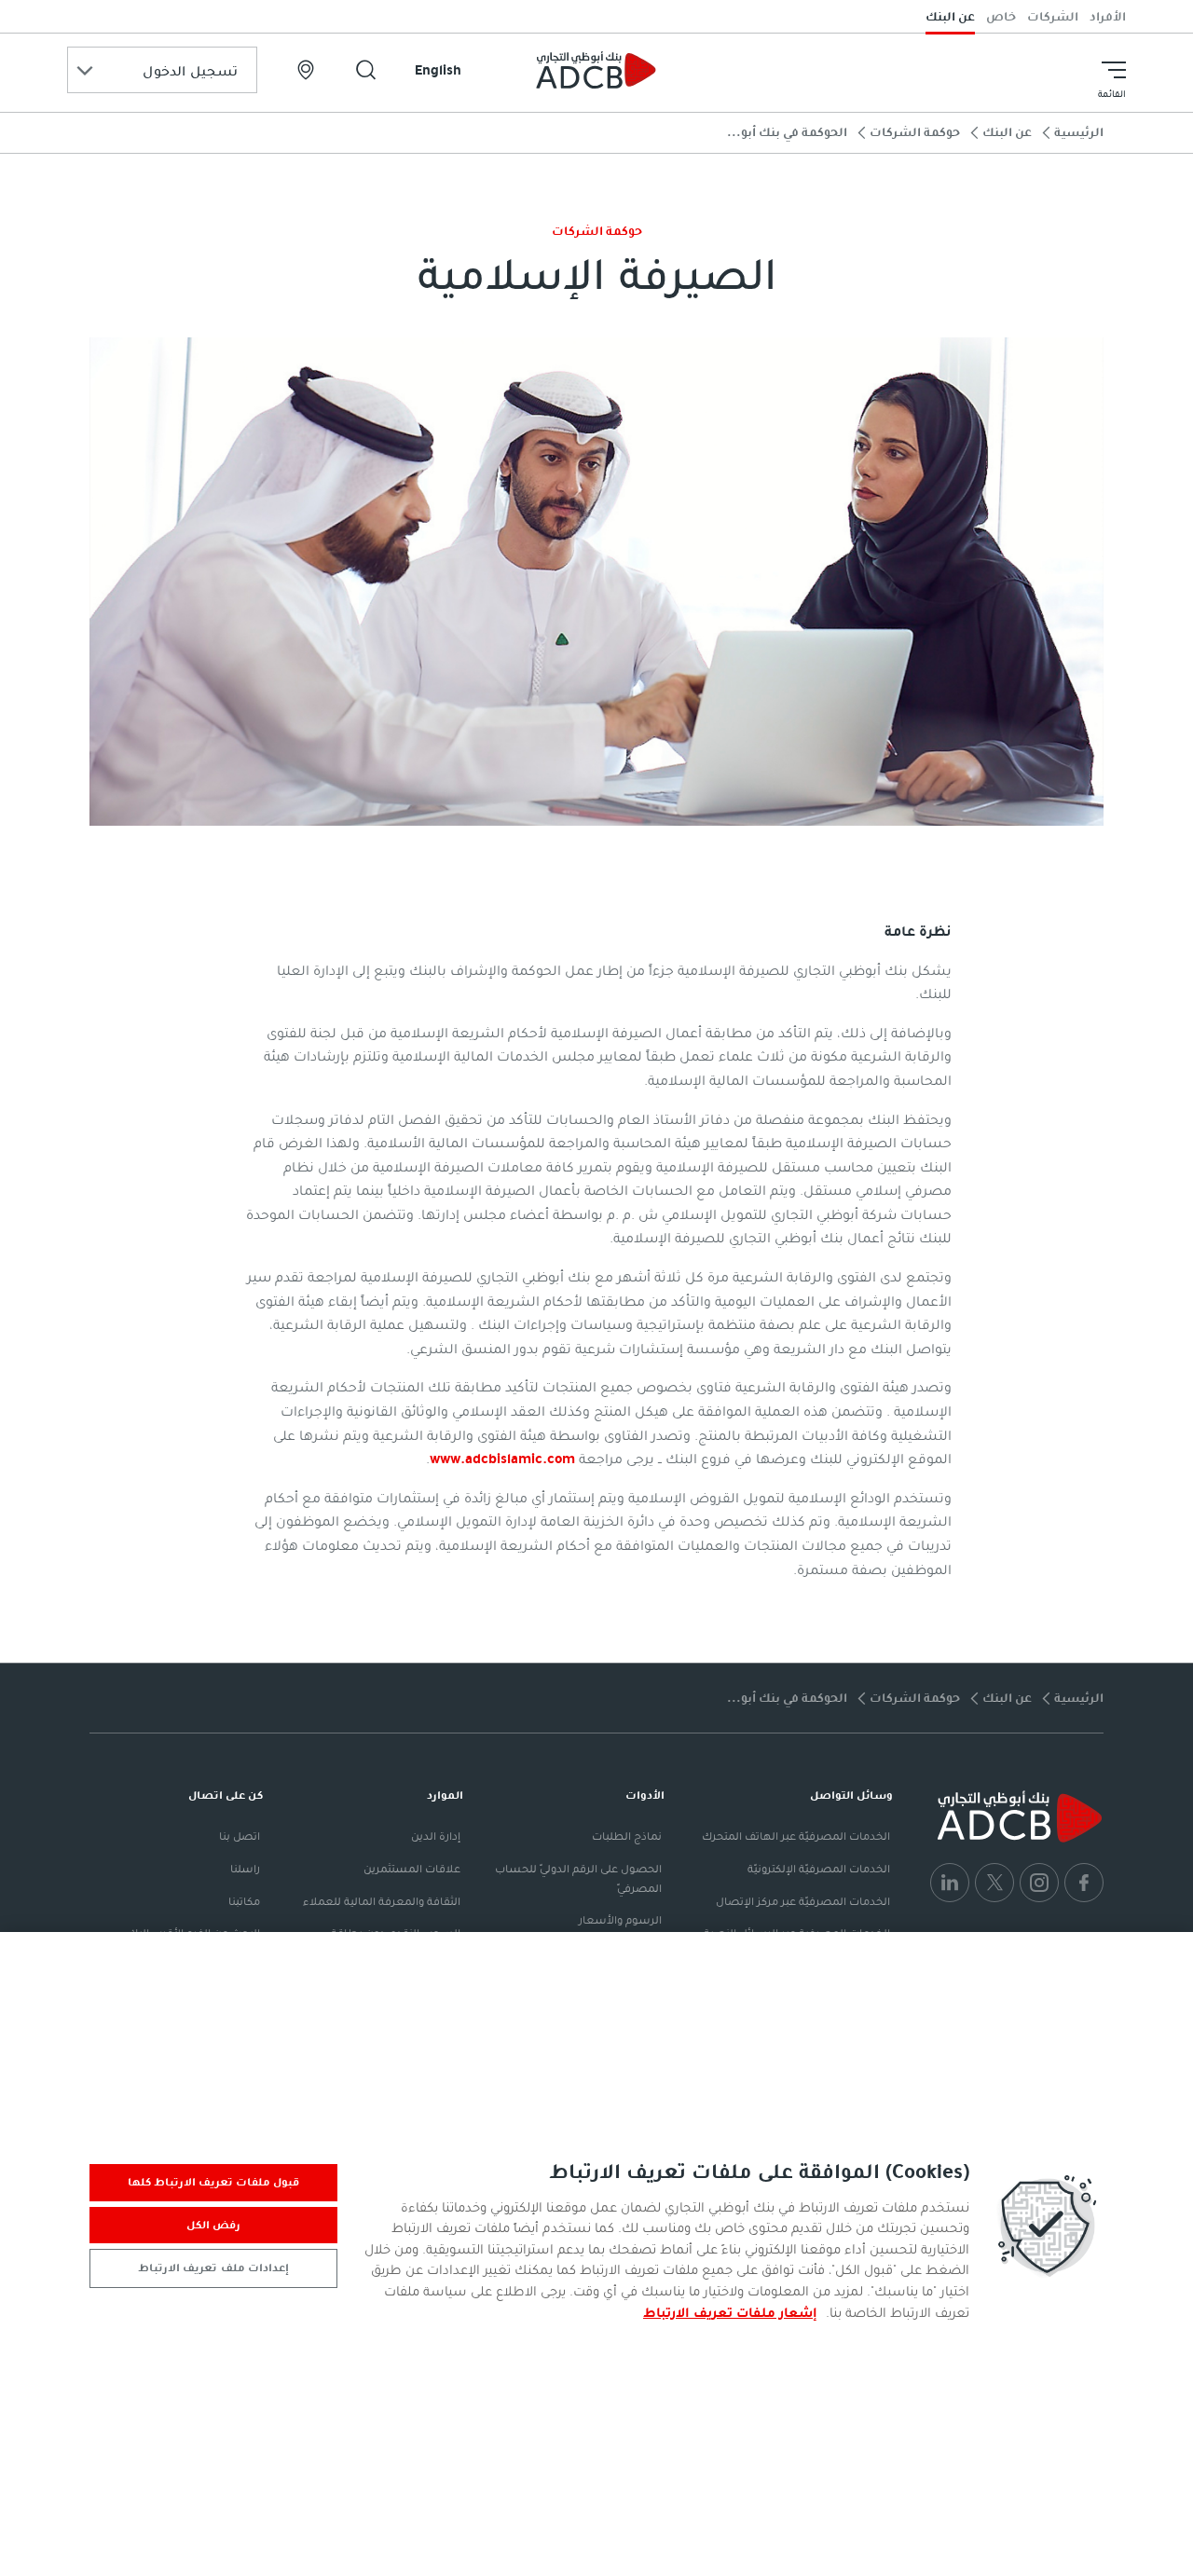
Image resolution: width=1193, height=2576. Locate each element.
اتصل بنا (240, 1836)
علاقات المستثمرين (412, 1869)
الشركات (1053, 16)
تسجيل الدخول (190, 71)
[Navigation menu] (1114, 70)
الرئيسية (1079, 132)
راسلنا (245, 1869)
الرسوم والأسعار (620, 1920)
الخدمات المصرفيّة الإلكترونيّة (819, 1869)
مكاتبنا (244, 1901)
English (438, 70)
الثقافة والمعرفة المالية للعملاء (382, 1901)
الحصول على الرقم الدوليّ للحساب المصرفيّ (578, 1878)
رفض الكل (213, 2225)
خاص (1001, 16)
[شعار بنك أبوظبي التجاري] (596, 70)
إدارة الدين (436, 1836)
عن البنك (950, 16)
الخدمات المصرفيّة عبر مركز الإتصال (803, 1901)
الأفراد (1108, 16)
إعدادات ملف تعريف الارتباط (213, 2268)
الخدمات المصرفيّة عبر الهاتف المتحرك (796, 1836)
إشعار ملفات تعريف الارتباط (730, 2312)
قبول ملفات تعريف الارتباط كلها (214, 2182)
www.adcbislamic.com (502, 1459)
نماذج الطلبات (627, 1836)
